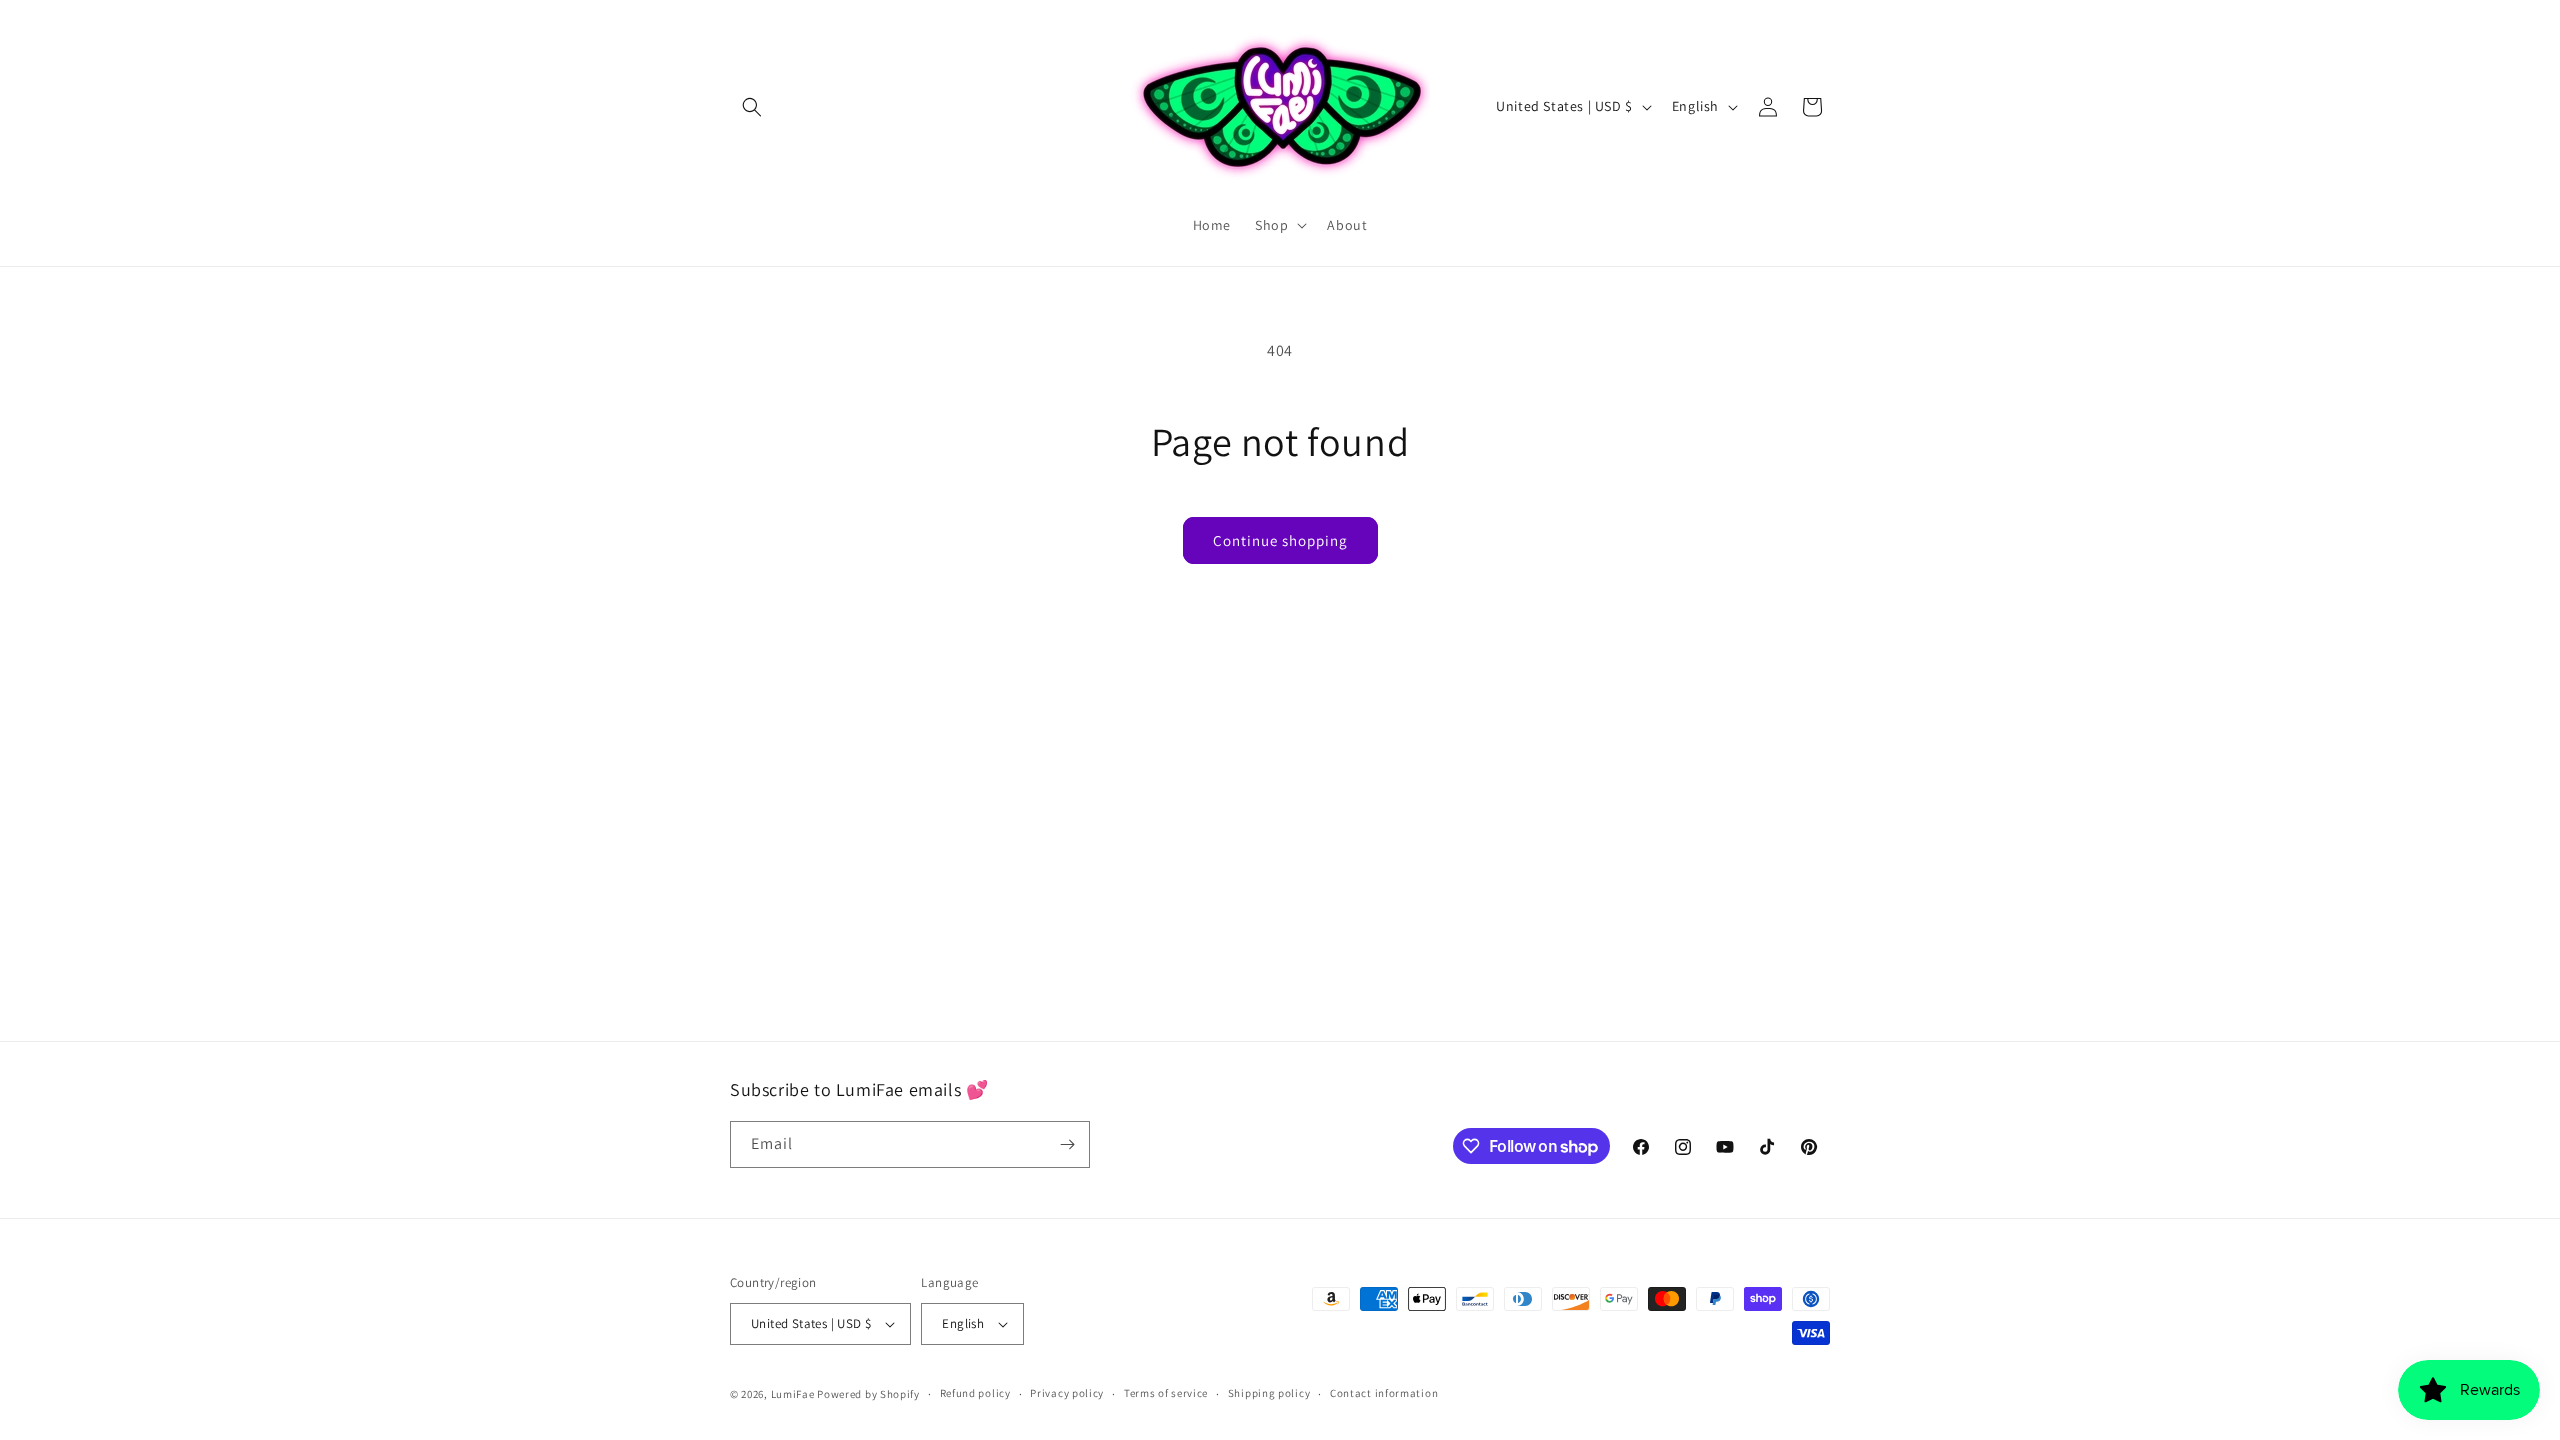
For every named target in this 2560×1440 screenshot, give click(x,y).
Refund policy (975, 1393)
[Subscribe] (1067, 1144)
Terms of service (1166, 1393)
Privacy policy (1067, 1393)
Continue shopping (1280, 540)
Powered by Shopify (868, 1394)
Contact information (1384, 1393)
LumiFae (793, 1394)
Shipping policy (1269, 1393)
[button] (752, 107)
